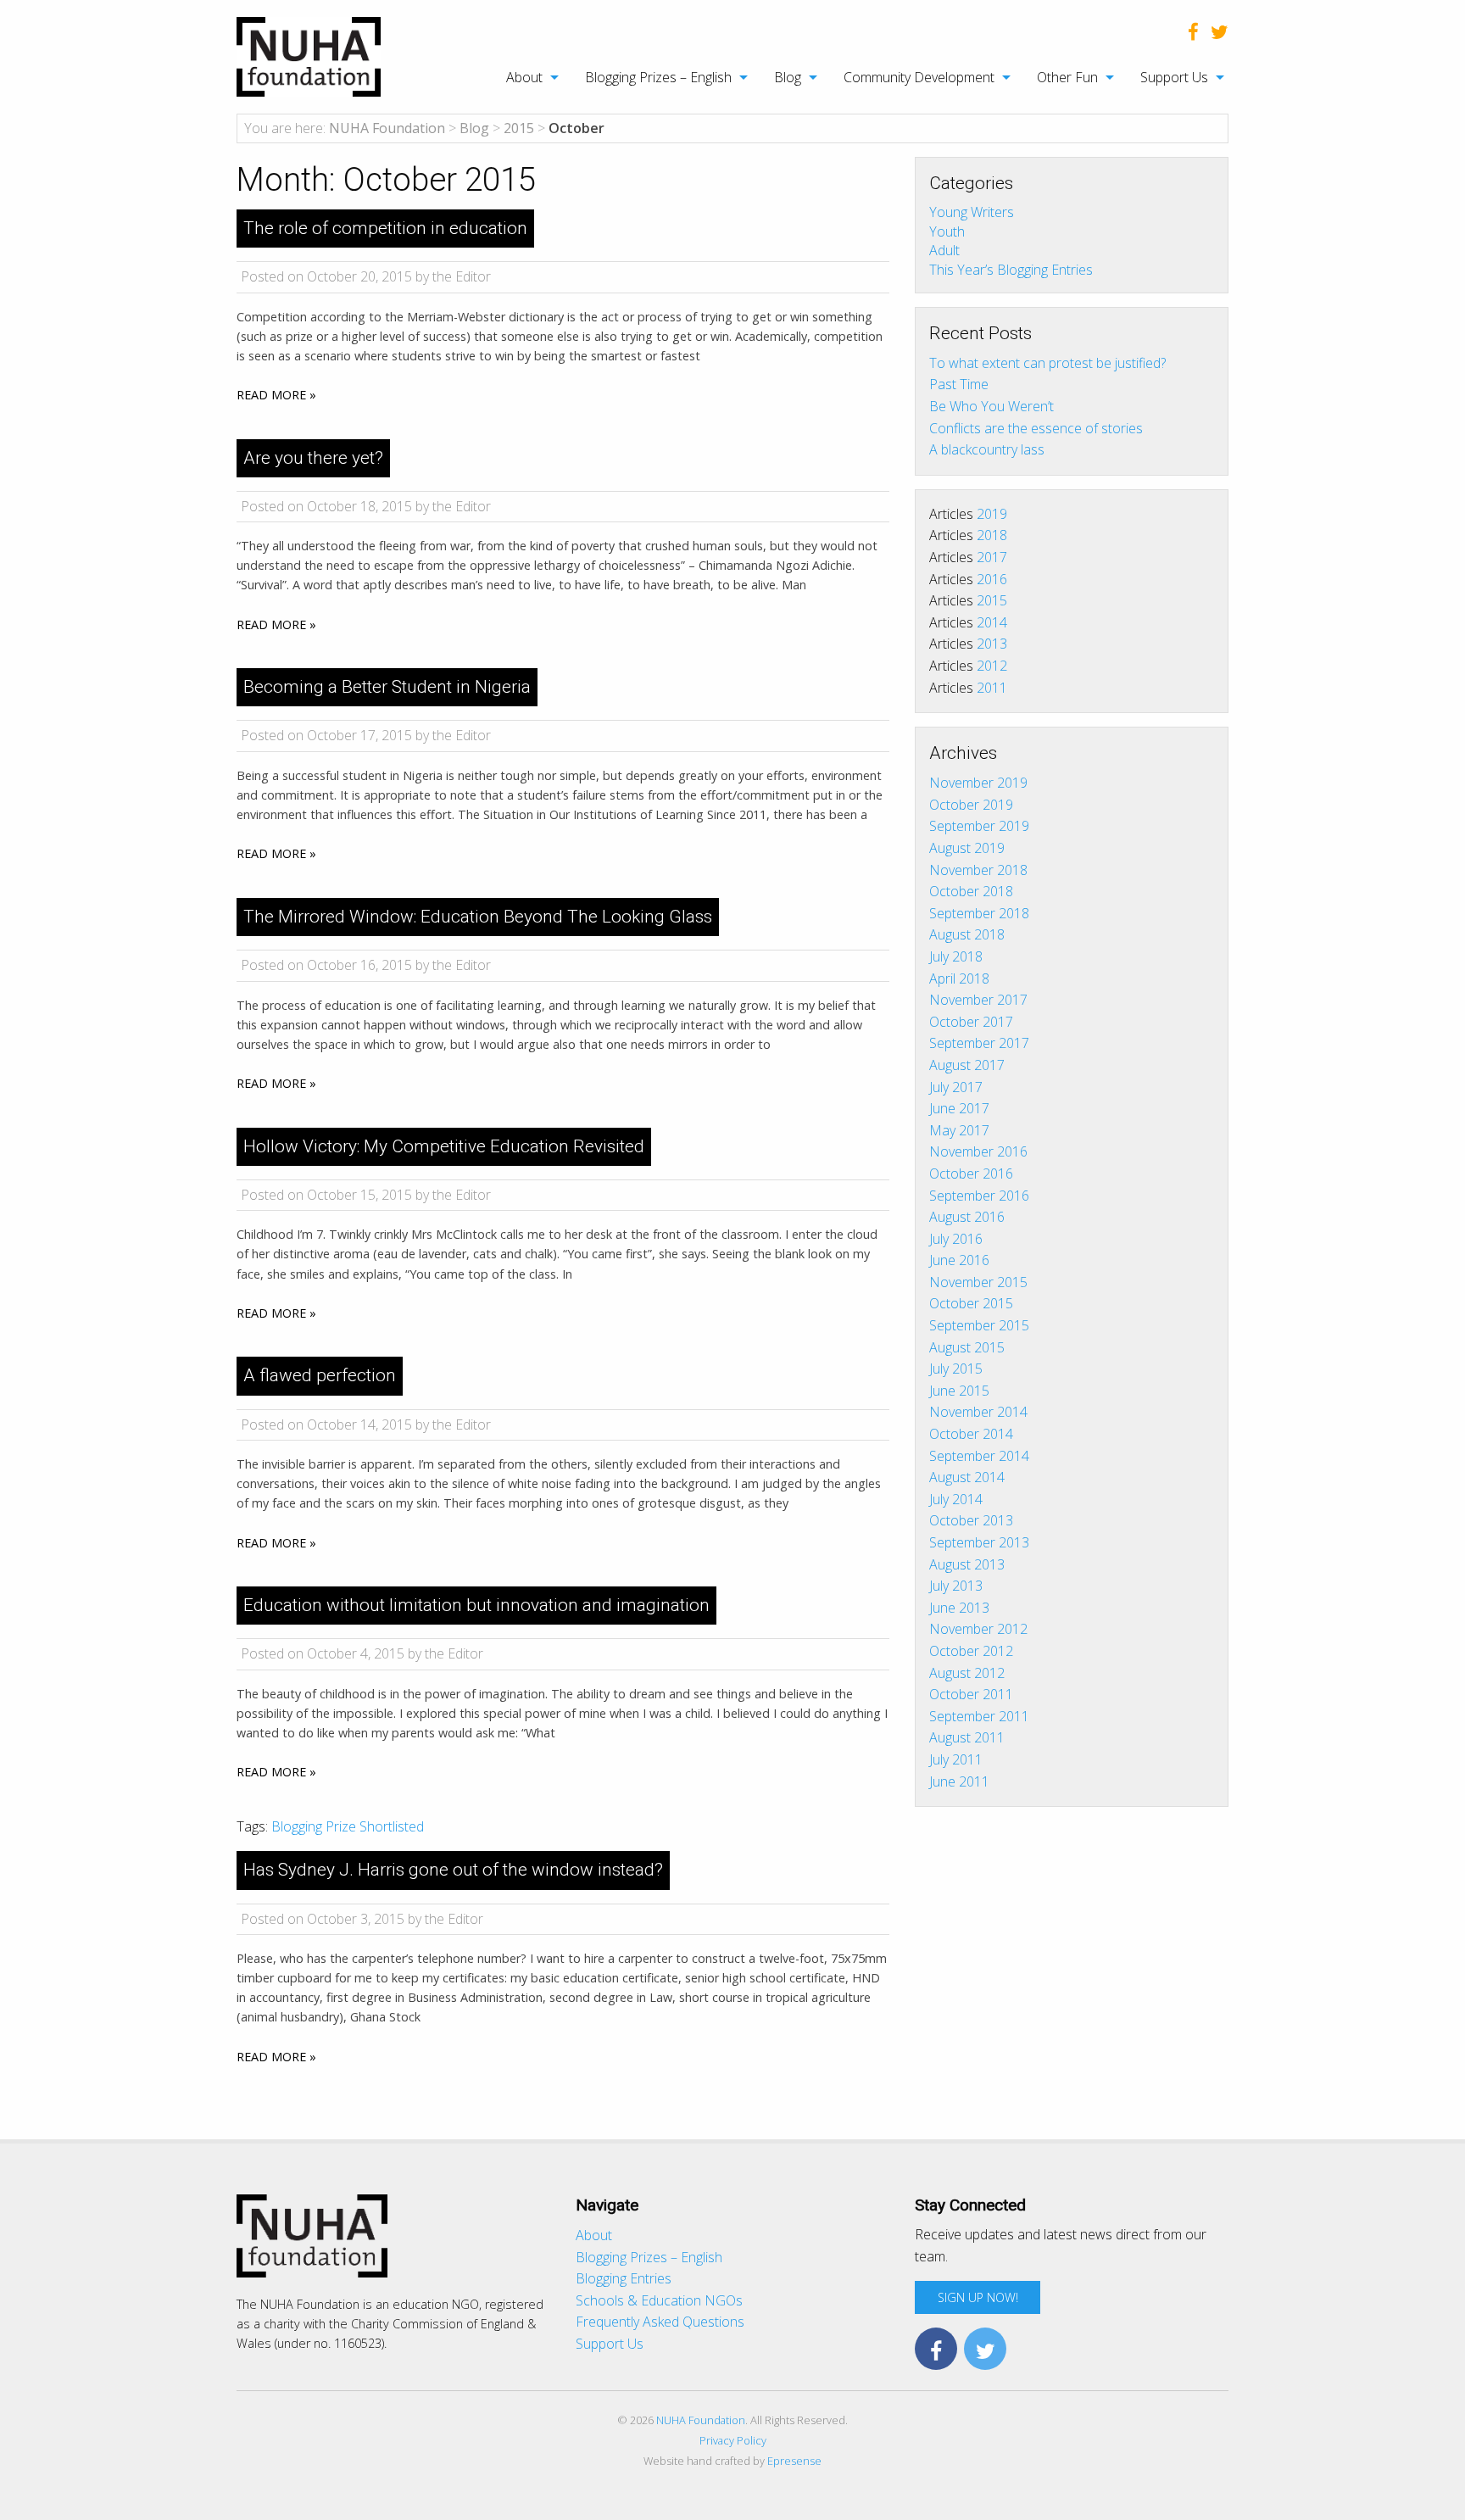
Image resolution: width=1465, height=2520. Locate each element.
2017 (992, 557)
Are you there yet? (313, 458)
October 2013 (971, 1520)
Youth (947, 231)
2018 (992, 535)
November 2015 (978, 1282)
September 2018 (979, 913)
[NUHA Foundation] (309, 55)
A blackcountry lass (987, 449)
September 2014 (979, 1456)
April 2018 (959, 978)
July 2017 (956, 1087)
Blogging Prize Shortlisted (348, 1826)
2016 (992, 579)
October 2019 (971, 805)
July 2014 (956, 1499)
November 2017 (978, 1000)
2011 (992, 688)
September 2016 (979, 1196)
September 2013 (979, 1542)
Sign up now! (978, 2297)
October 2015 (971, 1303)
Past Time (959, 384)
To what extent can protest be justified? (1047, 363)
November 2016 (978, 1151)
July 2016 (956, 1239)
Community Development (919, 77)
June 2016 (959, 1260)
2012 (992, 666)
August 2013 (967, 1564)
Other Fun (1067, 77)
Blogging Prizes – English (658, 77)
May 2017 (959, 1130)
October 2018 (971, 891)
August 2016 (967, 1217)
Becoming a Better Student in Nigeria (387, 687)
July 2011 (956, 1759)
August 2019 (967, 848)
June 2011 (959, 1781)
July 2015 (956, 1369)
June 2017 (959, 1108)
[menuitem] (524, 77)
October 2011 (971, 1694)
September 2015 (979, 1325)
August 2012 (967, 1673)
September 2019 (979, 826)
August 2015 (967, 1347)
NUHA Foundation (701, 2420)
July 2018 (956, 956)
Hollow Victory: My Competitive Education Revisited (444, 1146)
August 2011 (967, 1737)
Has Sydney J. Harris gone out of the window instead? (453, 1870)
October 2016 (971, 1174)
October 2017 (971, 1022)
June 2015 (959, 1391)
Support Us (1174, 77)
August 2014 (967, 1477)
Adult (944, 250)
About (524, 77)
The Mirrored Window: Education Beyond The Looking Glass (478, 917)
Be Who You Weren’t (992, 406)
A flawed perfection (320, 1375)
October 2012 (971, 1651)
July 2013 (956, 1586)
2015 (992, 600)
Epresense (794, 2461)
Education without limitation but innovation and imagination (476, 1605)
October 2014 (971, 1434)
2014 (992, 622)
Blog (788, 77)
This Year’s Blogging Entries (1011, 269)
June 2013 (959, 1608)
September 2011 (979, 1716)
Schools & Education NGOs (659, 2300)
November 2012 (978, 1629)
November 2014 (978, 1412)
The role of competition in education (385, 228)
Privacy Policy (733, 2440)
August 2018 (967, 934)
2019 (992, 514)
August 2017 (967, 1065)
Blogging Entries (624, 2278)
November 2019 (978, 783)
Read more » (276, 395)
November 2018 (978, 870)
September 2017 (979, 1043)
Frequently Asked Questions (660, 2322)
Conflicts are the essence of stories (1036, 428)
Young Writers (972, 212)
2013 (992, 644)
